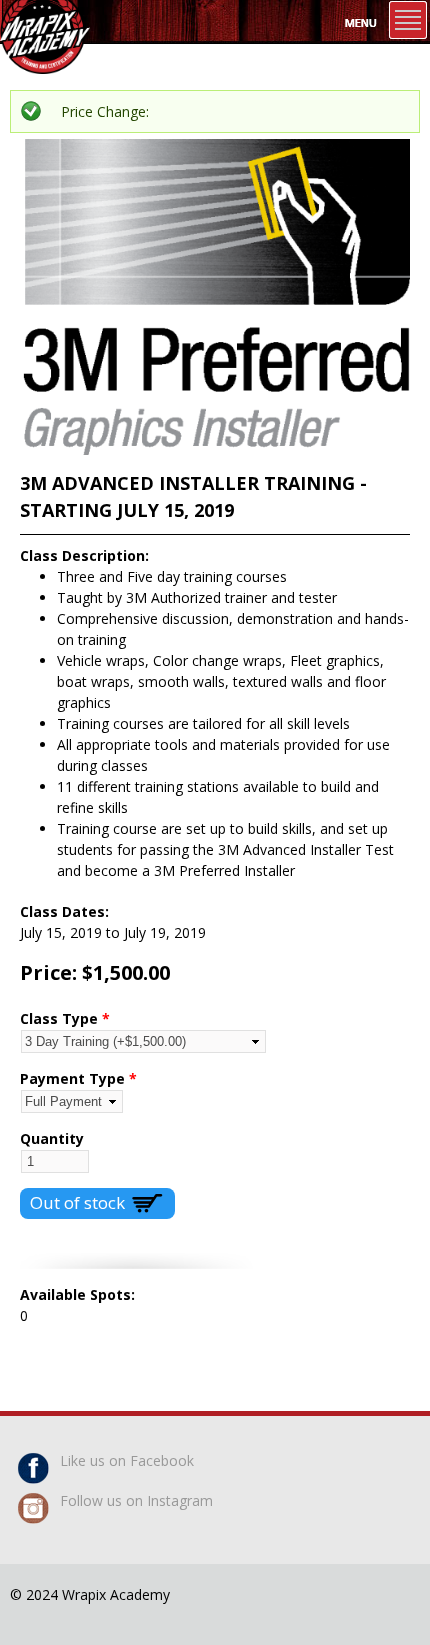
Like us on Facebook (127, 1460)
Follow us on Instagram (136, 1500)
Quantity (52, 1138)
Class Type (65, 1018)
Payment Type (78, 1078)
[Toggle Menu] (408, 20)
